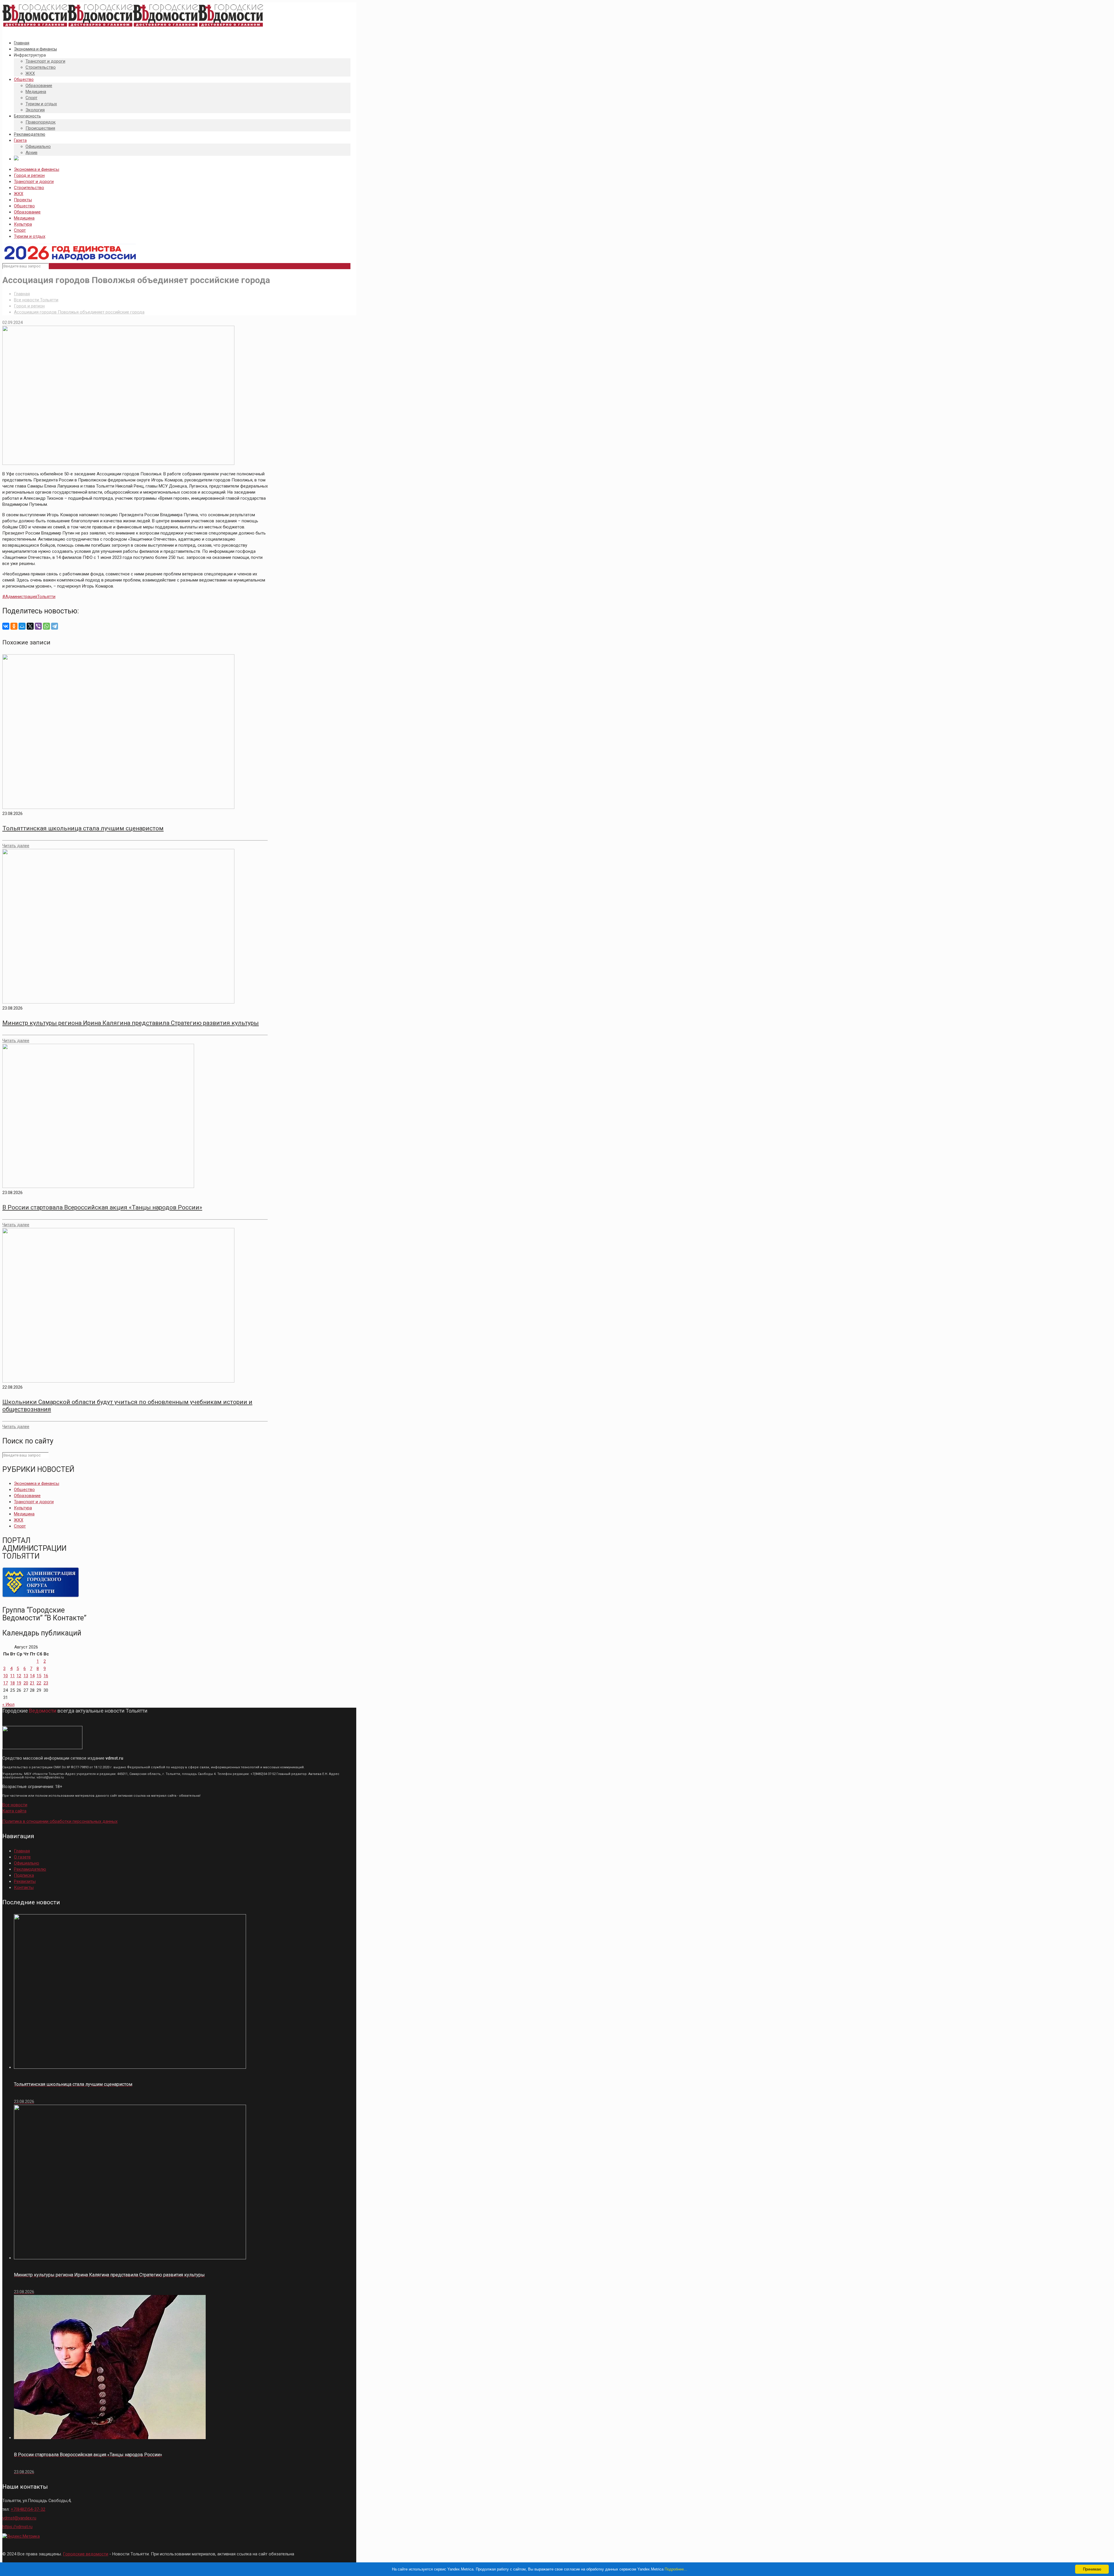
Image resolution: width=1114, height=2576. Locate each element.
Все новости (15, 1805)
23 (46, 1683)
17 (6, 1683)
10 (6, 1676)
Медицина (24, 218)
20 (26, 1683)
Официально (27, 1863)
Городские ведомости (86, 2554)
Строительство (29, 188)
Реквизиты (25, 1881)
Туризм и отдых (30, 236)
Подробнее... (676, 2569)
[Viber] (38, 626)
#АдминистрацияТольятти (29, 597)
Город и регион (29, 175)
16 (46, 1676)
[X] (30, 626)
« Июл (8, 1704)
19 (19, 1683)
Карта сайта (14, 1811)
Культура (23, 224)
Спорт (20, 230)
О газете (22, 1857)
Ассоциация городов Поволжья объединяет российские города (79, 312)
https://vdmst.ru (17, 2527)
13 (26, 1676)
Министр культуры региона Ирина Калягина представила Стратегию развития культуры (131, 1023)
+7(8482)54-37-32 (28, 2509)
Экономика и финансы (37, 169)
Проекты (23, 200)
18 (12, 1683)
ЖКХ (19, 194)
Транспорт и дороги (34, 182)
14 (32, 1676)
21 (32, 1683)
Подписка (24, 1875)
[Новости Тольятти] (133, 27)
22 (39, 1683)
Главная (22, 294)
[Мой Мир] (22, 626)
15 (39, 1676)
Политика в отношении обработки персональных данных (60, 1821)
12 (19, 1676)
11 (12, 1676)
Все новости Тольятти (36, 300)
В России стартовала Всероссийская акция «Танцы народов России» (102, 1207)
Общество (24, 206)
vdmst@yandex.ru (19, 2518)
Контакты (24, 1887)
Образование (27, 212)
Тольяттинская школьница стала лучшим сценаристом (83, 828)
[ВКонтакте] (6, 626)
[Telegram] (55, 626)
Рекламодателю (30, 1869)
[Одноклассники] (14, 626)
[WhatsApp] (46, 626)
